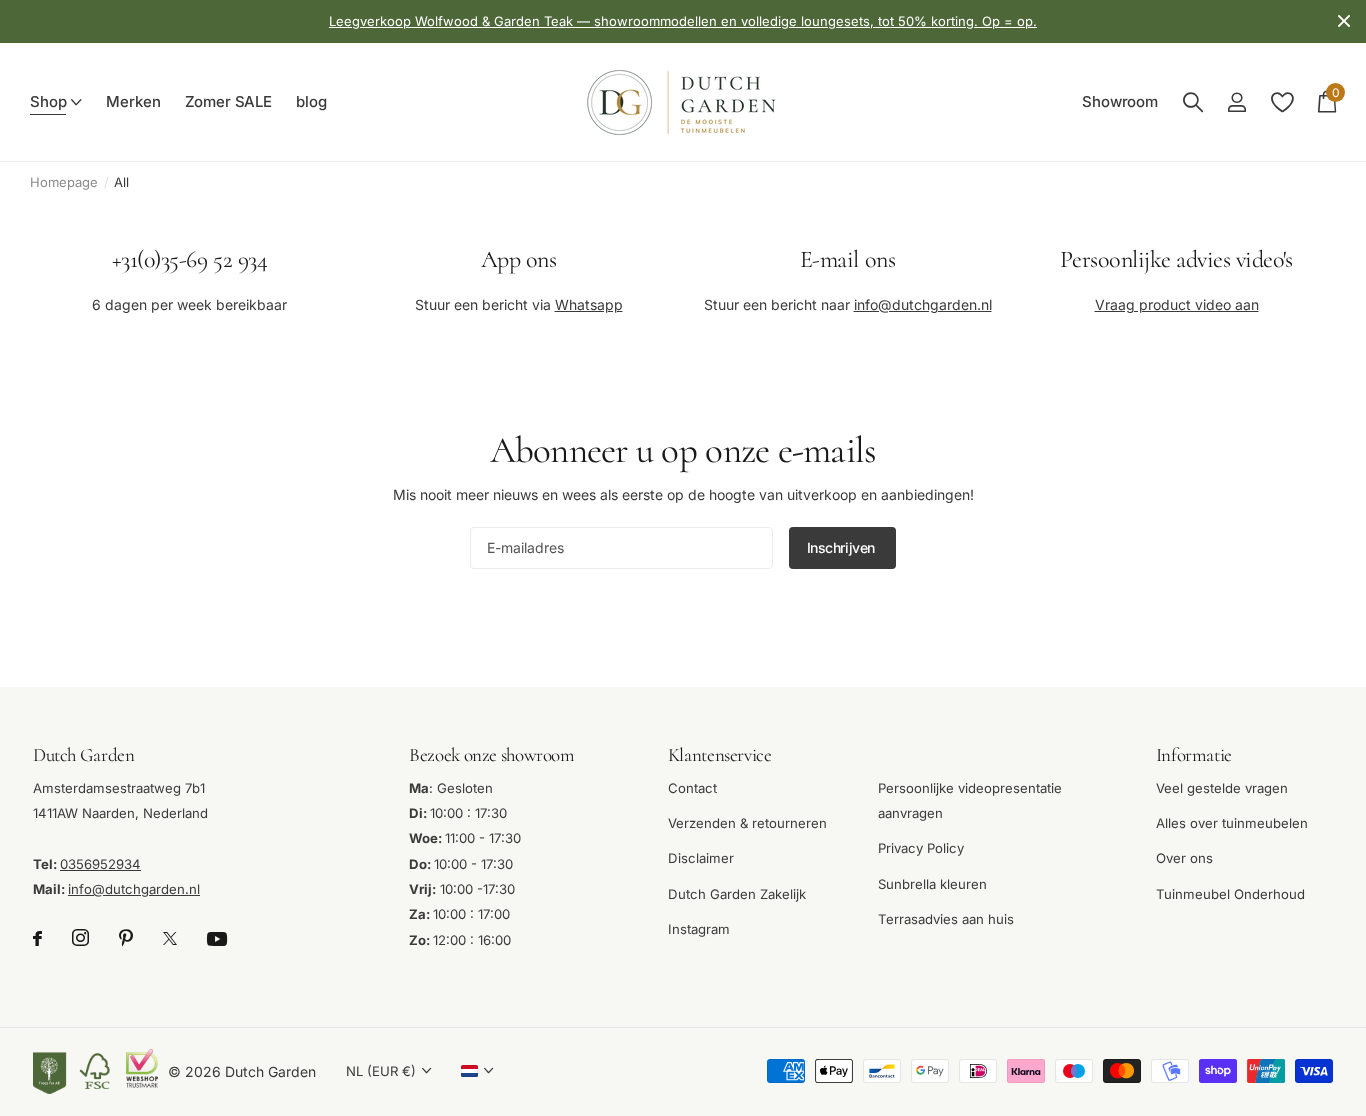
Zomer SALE (229, 102)
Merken (133, 102)
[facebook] (37, 938)
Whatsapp (589, 303)
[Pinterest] (126, 938)
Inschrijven (843, 547)
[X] (170, 938)
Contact (692, 788)
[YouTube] (217, 939)
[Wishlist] (1281, 102)
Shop (48, 102)
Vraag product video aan (1177, 303)
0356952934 (100, 864)
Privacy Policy (921, 848)
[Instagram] (80, 938)
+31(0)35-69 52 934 (189, 259)
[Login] (1236, 102)
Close (1344, 21)
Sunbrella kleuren (932, 884)
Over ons (1184, 858)
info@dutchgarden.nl (923, 303)
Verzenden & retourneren (747, 823)
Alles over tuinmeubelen (1232, 823)
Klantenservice (720, 754)
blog (311, 102)
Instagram (699, 929)
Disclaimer (701, 858)
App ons (519, 259)
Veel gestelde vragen (1222, 788)
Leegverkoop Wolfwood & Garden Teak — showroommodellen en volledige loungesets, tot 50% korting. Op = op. (683, 21)
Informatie (1194, 754)
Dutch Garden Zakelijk (737, 894)
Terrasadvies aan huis (946, 919)
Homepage (64, 182)
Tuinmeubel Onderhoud (1230, 894)
